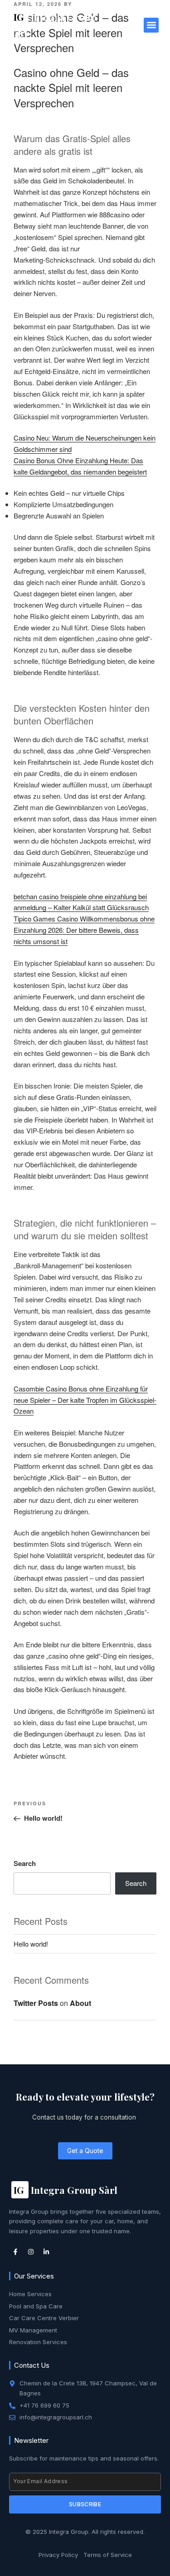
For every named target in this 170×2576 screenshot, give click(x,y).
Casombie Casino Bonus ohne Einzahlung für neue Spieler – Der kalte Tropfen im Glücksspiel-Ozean (85, 1400)
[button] (151, 25)
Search (25, 1863)
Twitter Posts (36, 2003)
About (80, 2003)
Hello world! (31, 1944)
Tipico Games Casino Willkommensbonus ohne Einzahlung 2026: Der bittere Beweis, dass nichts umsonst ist (84, 930)
